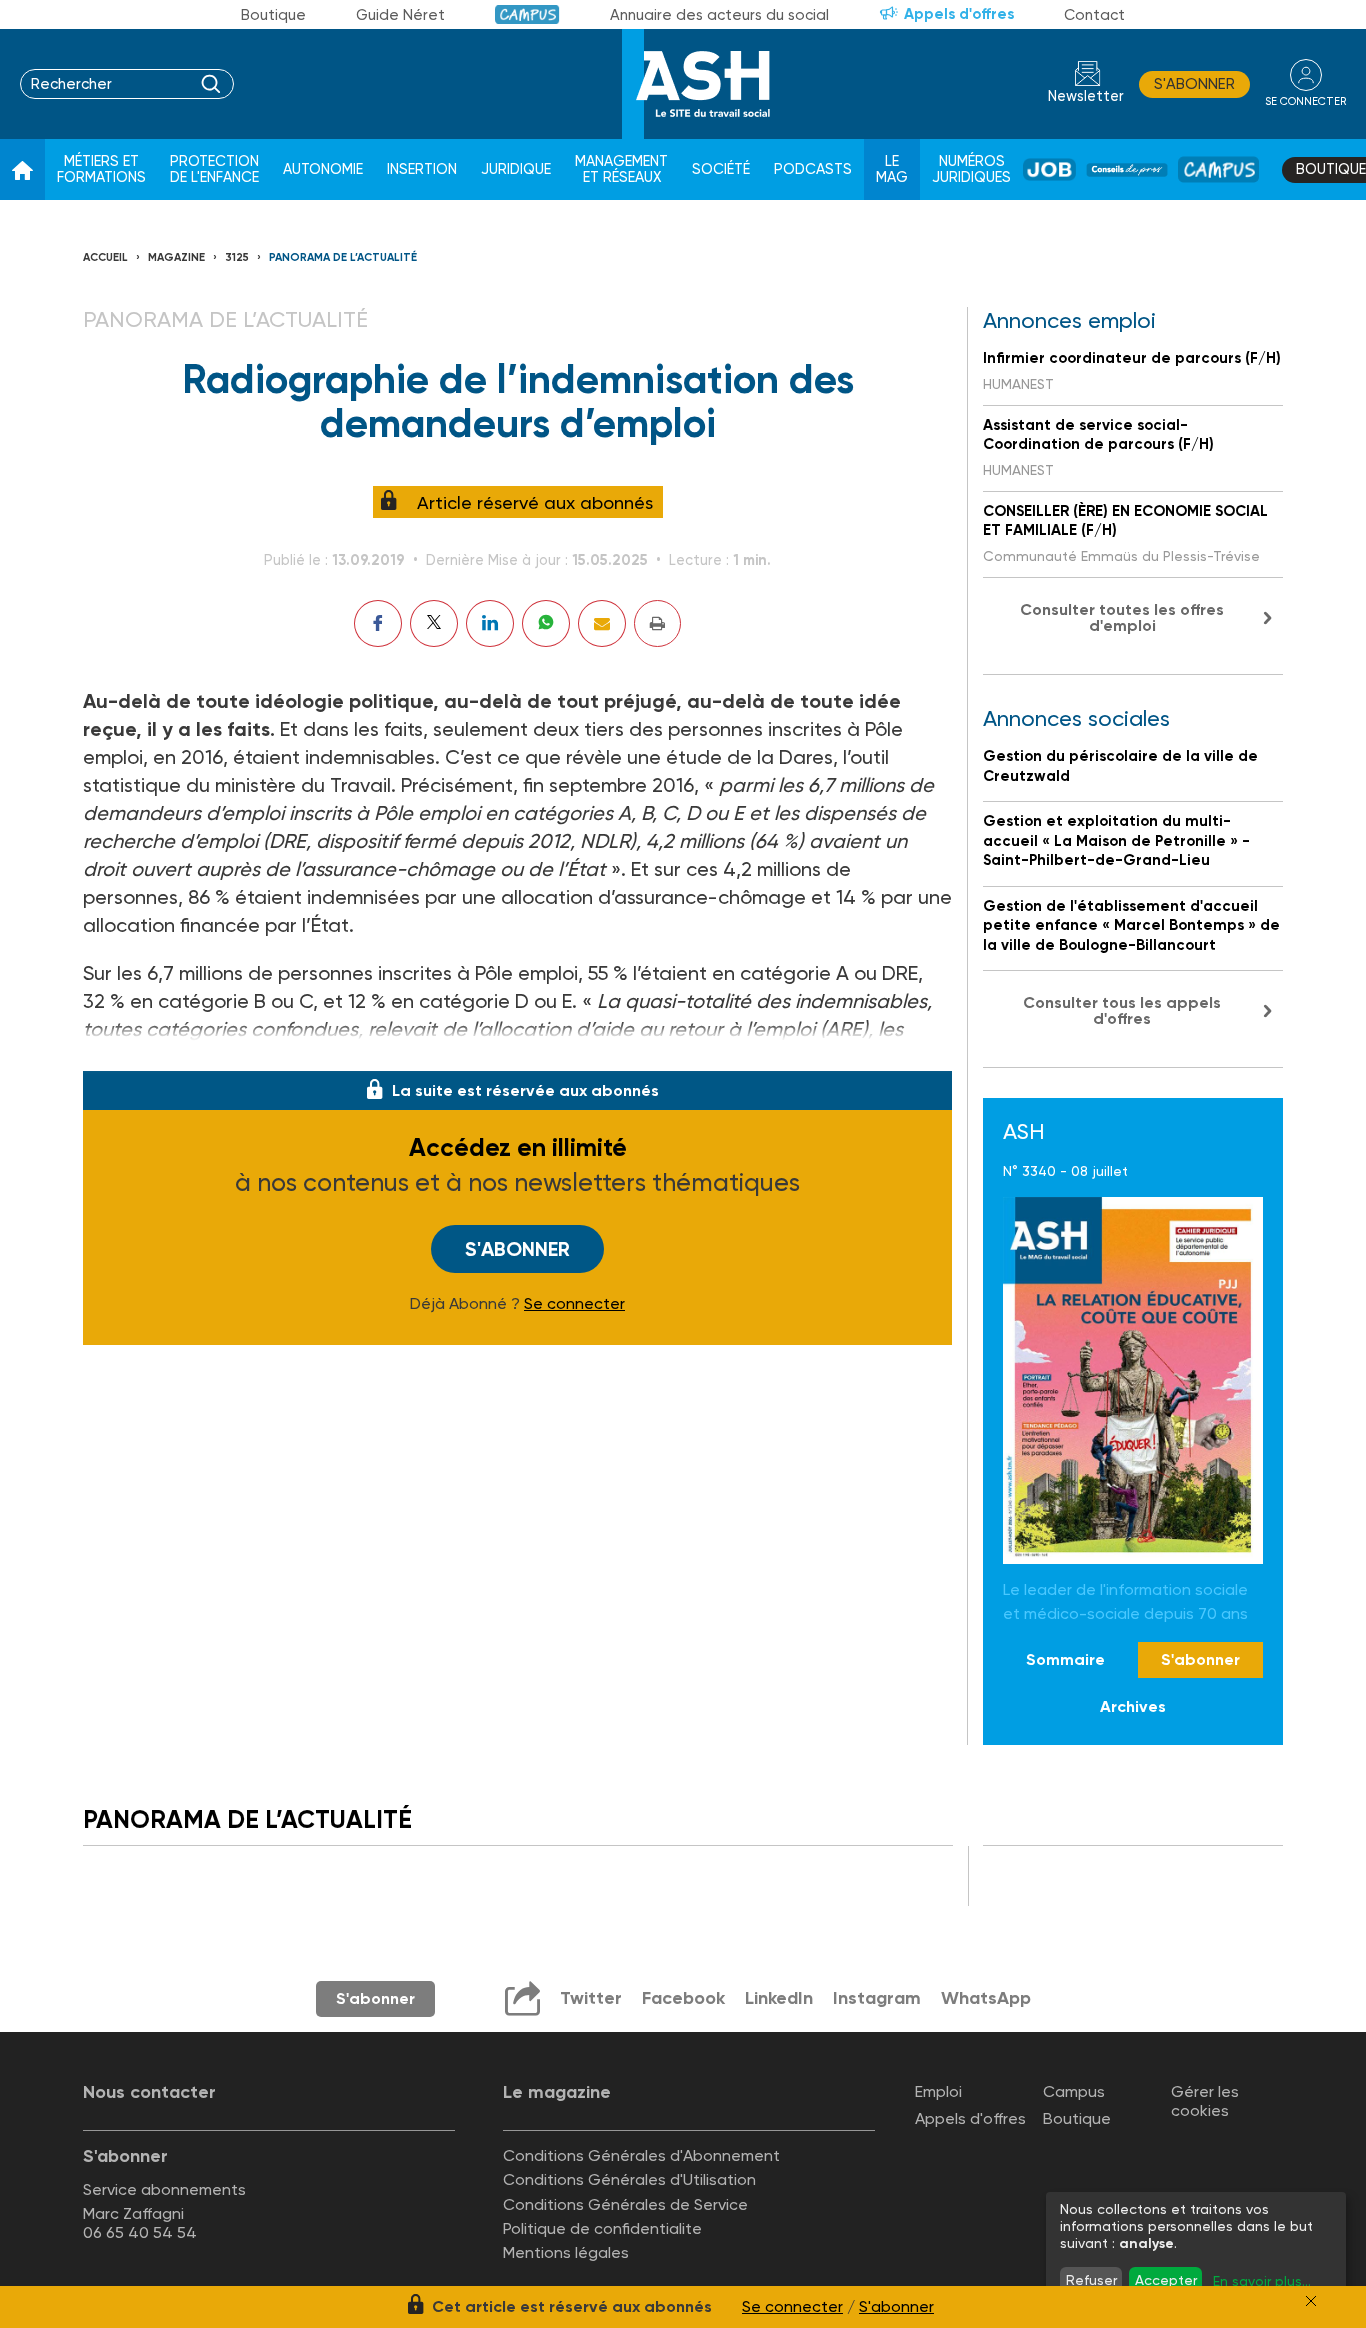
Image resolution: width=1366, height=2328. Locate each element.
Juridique (516, 169)
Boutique (273, 15)
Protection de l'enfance (214, 169)
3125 (237, 257)
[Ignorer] (1311, 2301)
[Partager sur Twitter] (434, 623)
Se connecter (574, 1304)
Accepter (1166, 2280)
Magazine (176, 257)
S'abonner (1194, 84)
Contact (1094, 15)
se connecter (1305, 101)
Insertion (422, 169)
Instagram (877, 1998)
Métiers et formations (101, 169)
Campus (527, 14)
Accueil (105, 257)
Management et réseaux (621, 169)
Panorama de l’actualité (343, 257)
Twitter (591, 1998)
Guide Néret (400, 15)
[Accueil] (22, 170)
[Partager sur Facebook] (378, 623)
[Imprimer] (657, 623)
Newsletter (1086, 96)
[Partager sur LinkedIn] (490, 623)
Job (1049, 169)
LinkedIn (779, 1998)
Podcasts (813, 169)
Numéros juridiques (971, 169)
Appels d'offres (959, 14)
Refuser (1091, 2280)
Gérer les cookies (1205, 2101)
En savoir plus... (1262, 2281)
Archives (1133, 1706)
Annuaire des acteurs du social (719, 15)
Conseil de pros (1127, 170)
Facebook (683, 1998)
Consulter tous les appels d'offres (1122, 1010)
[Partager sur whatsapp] (546, 623)
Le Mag (892, 169)
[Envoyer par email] (602, 623)
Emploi (938, 2091)
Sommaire (1065, 1659)
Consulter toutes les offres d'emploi (1122, 617)
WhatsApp (986, 1998)
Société (721, 169)
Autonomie (323, 169)
